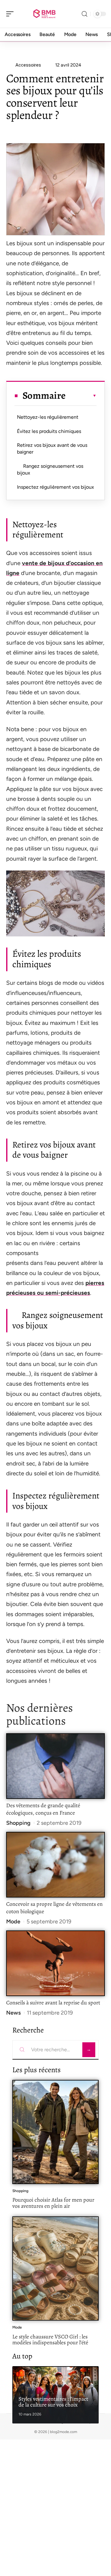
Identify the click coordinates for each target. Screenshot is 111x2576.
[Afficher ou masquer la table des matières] (81, 396)
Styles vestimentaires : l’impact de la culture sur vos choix (53, 2402)
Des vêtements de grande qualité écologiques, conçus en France (43, 1809)
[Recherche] (84, 14)
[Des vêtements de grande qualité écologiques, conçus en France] (55, 1766)
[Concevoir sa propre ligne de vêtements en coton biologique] (55, 1865)
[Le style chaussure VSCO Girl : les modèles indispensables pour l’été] (55, 2268)
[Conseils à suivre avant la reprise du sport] (55, 1963)
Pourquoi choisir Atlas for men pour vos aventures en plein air (53, 2203)
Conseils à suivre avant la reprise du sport (53, 2003)
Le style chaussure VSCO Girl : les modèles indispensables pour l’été (50, 2340)
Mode (13, 1922)
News (13, 2013)
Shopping (18, 1823)
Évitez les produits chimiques (49, 431)
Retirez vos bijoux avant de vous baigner (52, 448)
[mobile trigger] (11, 14)
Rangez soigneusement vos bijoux (50, 469)
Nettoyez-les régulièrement (48, 417)
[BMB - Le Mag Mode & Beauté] (44, 14)
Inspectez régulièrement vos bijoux (55, 487)
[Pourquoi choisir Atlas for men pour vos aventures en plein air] (55, 2132)
